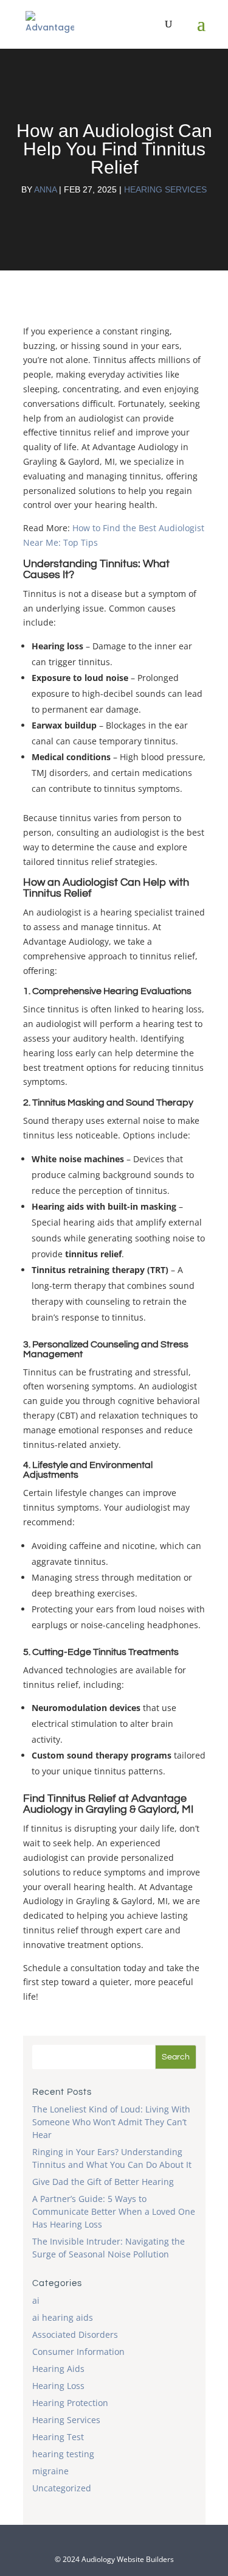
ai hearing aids (63, 2317)
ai (36, 2300)
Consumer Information (78, 2352)
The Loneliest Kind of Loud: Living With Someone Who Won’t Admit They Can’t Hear (111, 2122)
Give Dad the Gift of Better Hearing (103, 2182)
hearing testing (63, 2454)
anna (45, 189)
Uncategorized (62, 2488)
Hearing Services (165, 189)
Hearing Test (58, 2437)
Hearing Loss (58, 2386)
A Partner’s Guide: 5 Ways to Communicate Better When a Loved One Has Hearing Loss (114, 2211)
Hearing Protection (70, 2403)
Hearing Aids (58, 2369)
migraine (50, 2471)
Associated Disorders (75, 2334)
